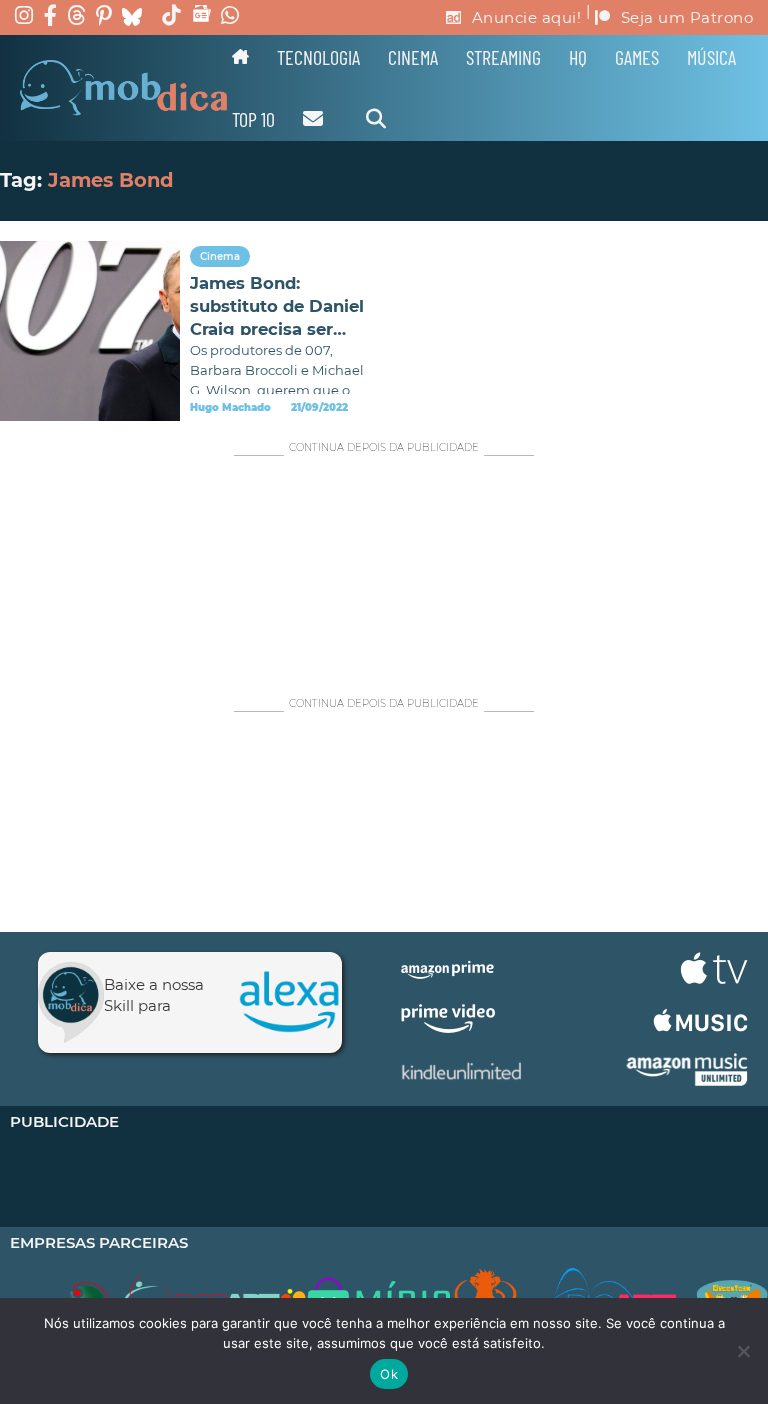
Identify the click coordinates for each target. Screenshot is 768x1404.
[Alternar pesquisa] (376, 119)
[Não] (743, 1351)
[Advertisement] (384, 566)
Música (711, 57)
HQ (578, 57)
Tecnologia (318, 57)
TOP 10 (253, 119)
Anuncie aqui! (527, 17)
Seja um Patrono (687, 17)
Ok (389, 1374)
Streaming (503, 57)
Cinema (413, 57)
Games (637, 57)
